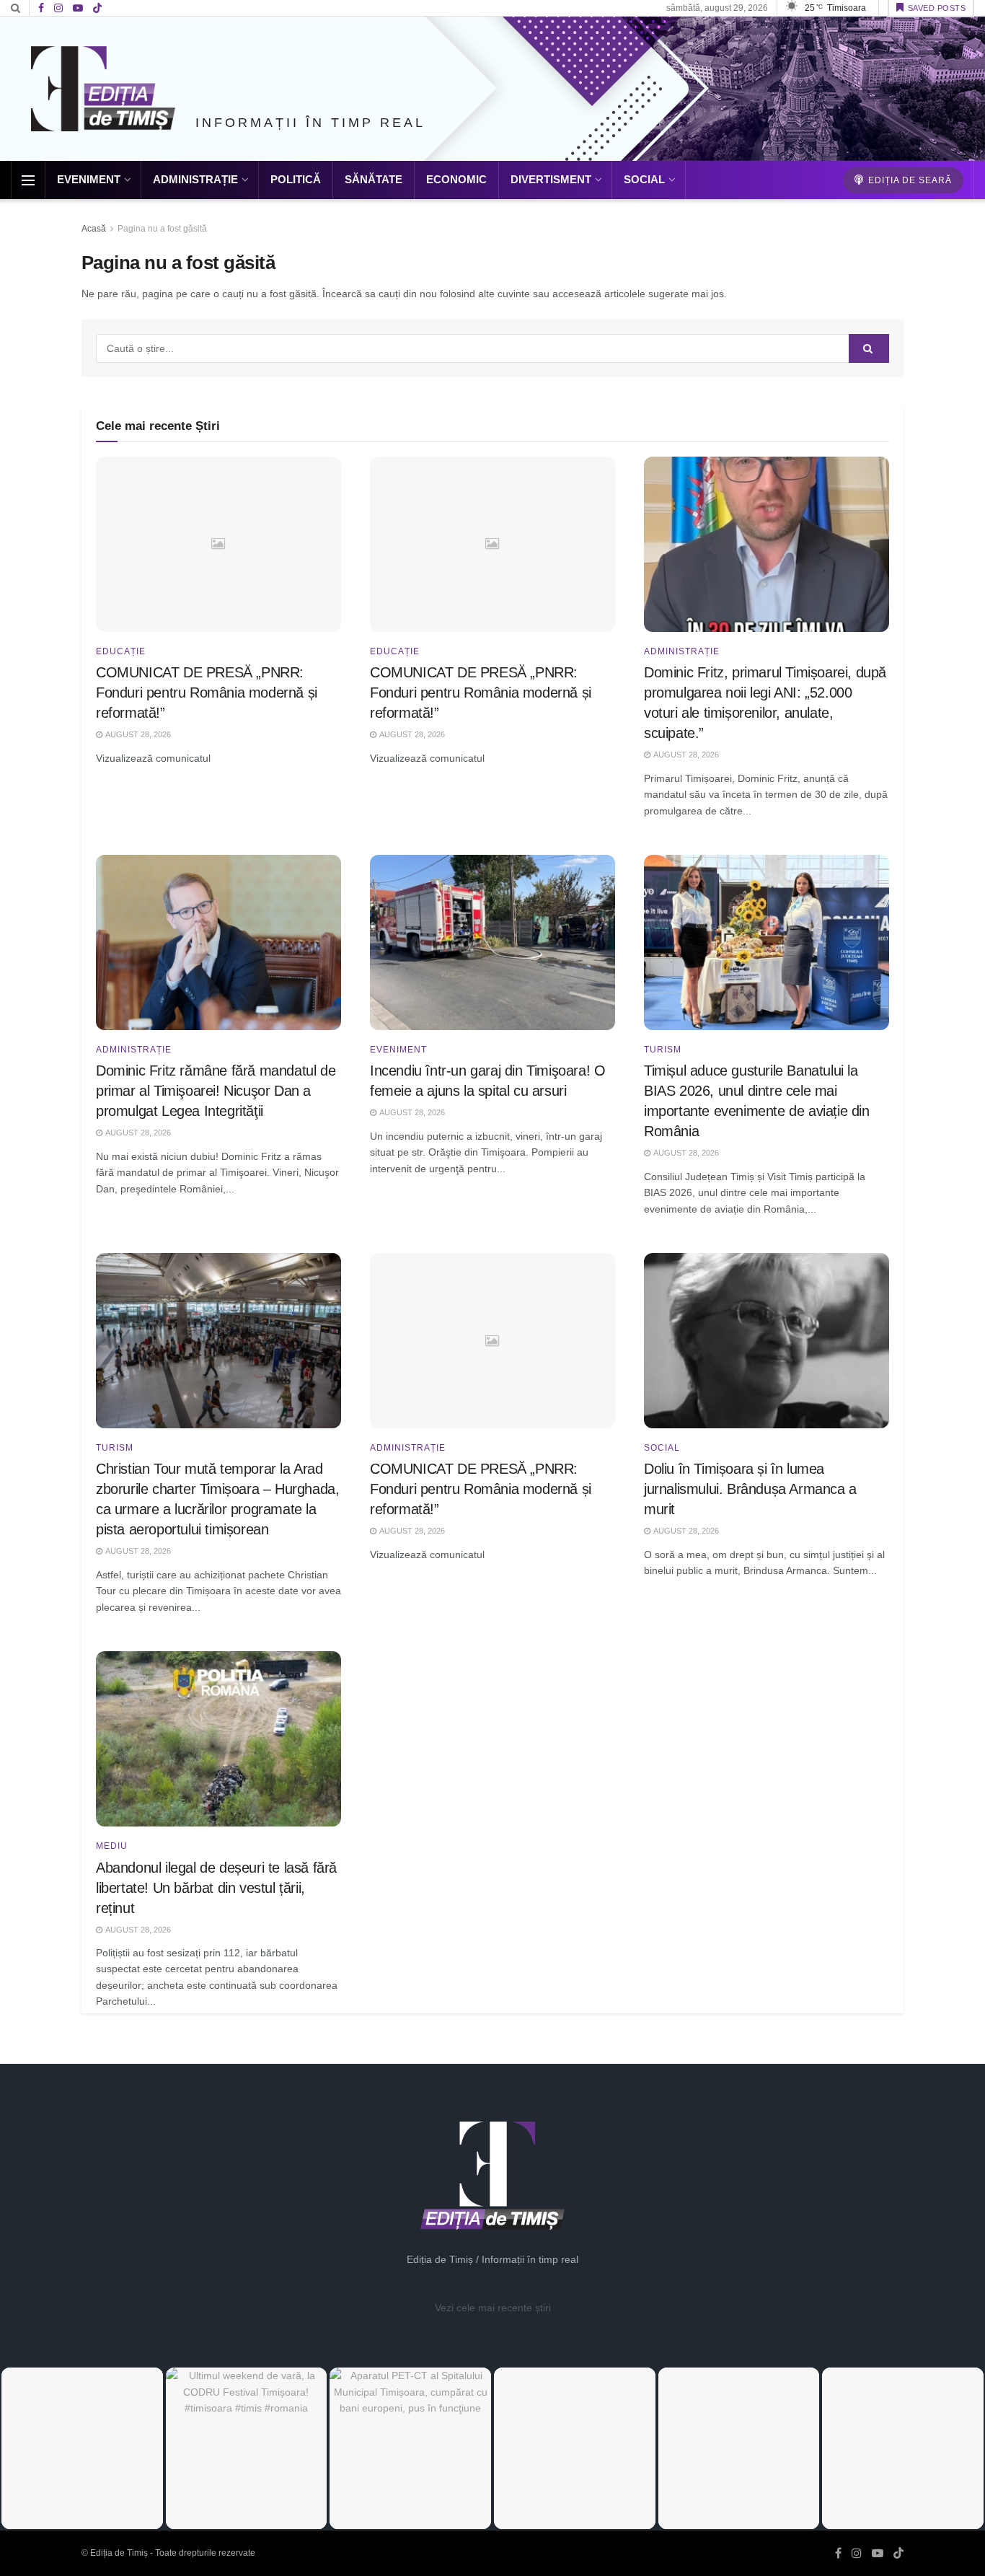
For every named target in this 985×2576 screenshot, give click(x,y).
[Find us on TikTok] (97, 9)
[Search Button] (16, 8)
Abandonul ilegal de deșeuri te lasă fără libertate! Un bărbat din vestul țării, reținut (216, 1888)
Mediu (112, 1846)
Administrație (195, 179)
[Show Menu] (28, 180)
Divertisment (551, 179)
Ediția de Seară (909, 180)
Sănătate (374, 179)
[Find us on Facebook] (41, 8)
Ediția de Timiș (119, 2553)
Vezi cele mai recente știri (493, 2308)
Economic (456, 179)
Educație (121, 651)
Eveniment (89, 179)
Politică (296, 179)
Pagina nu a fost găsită (162, 229)
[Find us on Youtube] (78, 8)
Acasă (94, 229)
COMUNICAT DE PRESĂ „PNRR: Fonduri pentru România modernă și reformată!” (207, 693)
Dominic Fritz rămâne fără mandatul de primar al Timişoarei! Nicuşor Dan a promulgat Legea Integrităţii (216, 1091)
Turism (663, 1050)
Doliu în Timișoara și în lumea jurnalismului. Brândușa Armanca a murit (750, 1489)
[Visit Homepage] (103, 89)
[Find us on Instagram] (58, 8)
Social (644, 179)
